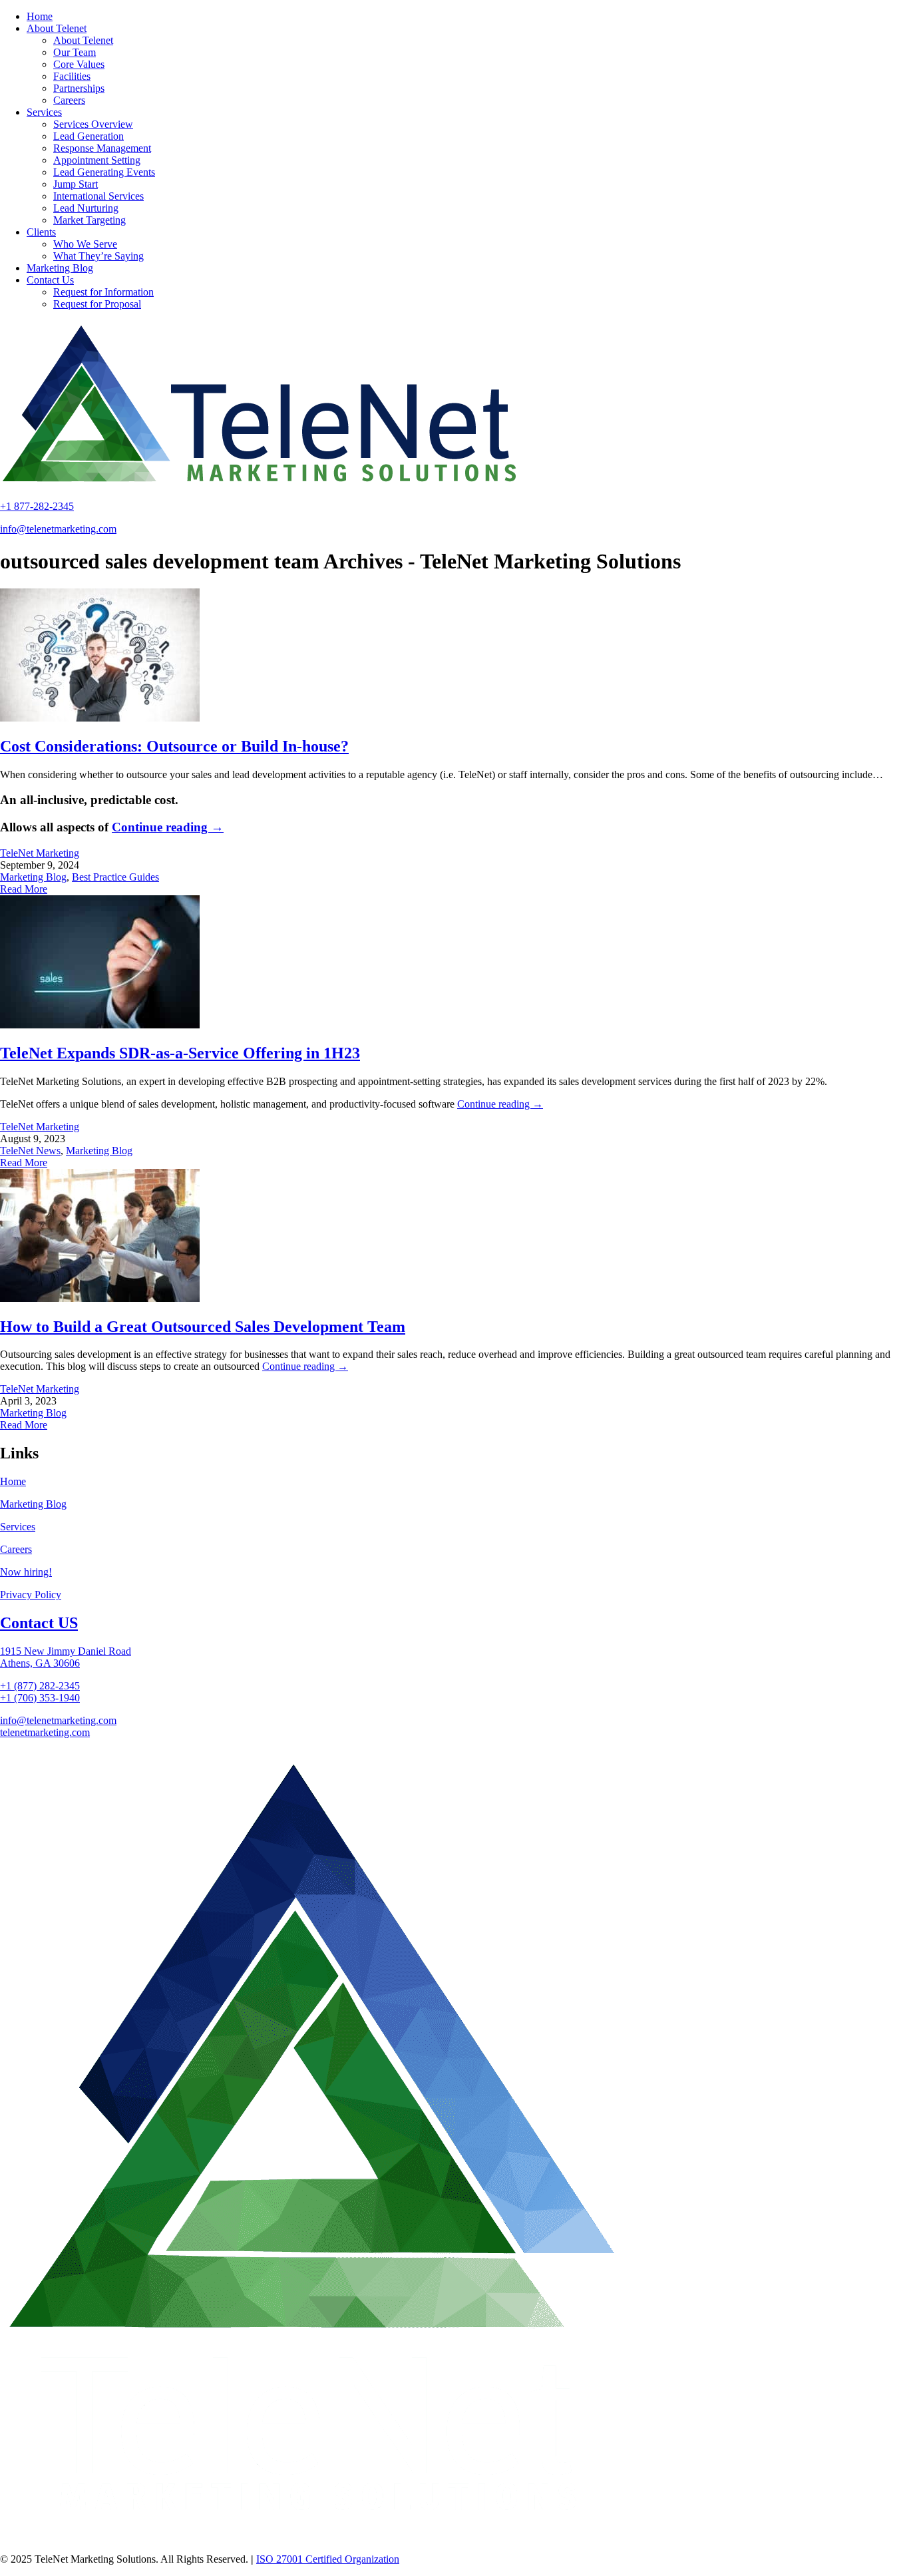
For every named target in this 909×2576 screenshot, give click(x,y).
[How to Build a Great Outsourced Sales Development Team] (100, 1298)
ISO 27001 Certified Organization (328, 2559)
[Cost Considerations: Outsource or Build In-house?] (100, 718)
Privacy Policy (31, 1595)
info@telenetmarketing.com (58, 529)
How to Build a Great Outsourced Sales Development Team (203, 1327)
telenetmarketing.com (45, 1732)
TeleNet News (30, 1151)
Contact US (39, 1623)
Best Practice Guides (115, 877)
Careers (16, 1549)
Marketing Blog (33, 877)
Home (13, 1481)
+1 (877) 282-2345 (40, 1686)
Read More (24, 889)
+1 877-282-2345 (37, 506)
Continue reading (168, 827)
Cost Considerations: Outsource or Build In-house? (174, 746)
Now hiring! (26, 1572)
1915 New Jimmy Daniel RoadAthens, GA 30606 (66, 1657)
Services (18, 1527)
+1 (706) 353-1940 (40, 1698)
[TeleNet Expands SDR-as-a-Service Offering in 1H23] (100, 1025)
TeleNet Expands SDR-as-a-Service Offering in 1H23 (180, 1053)
